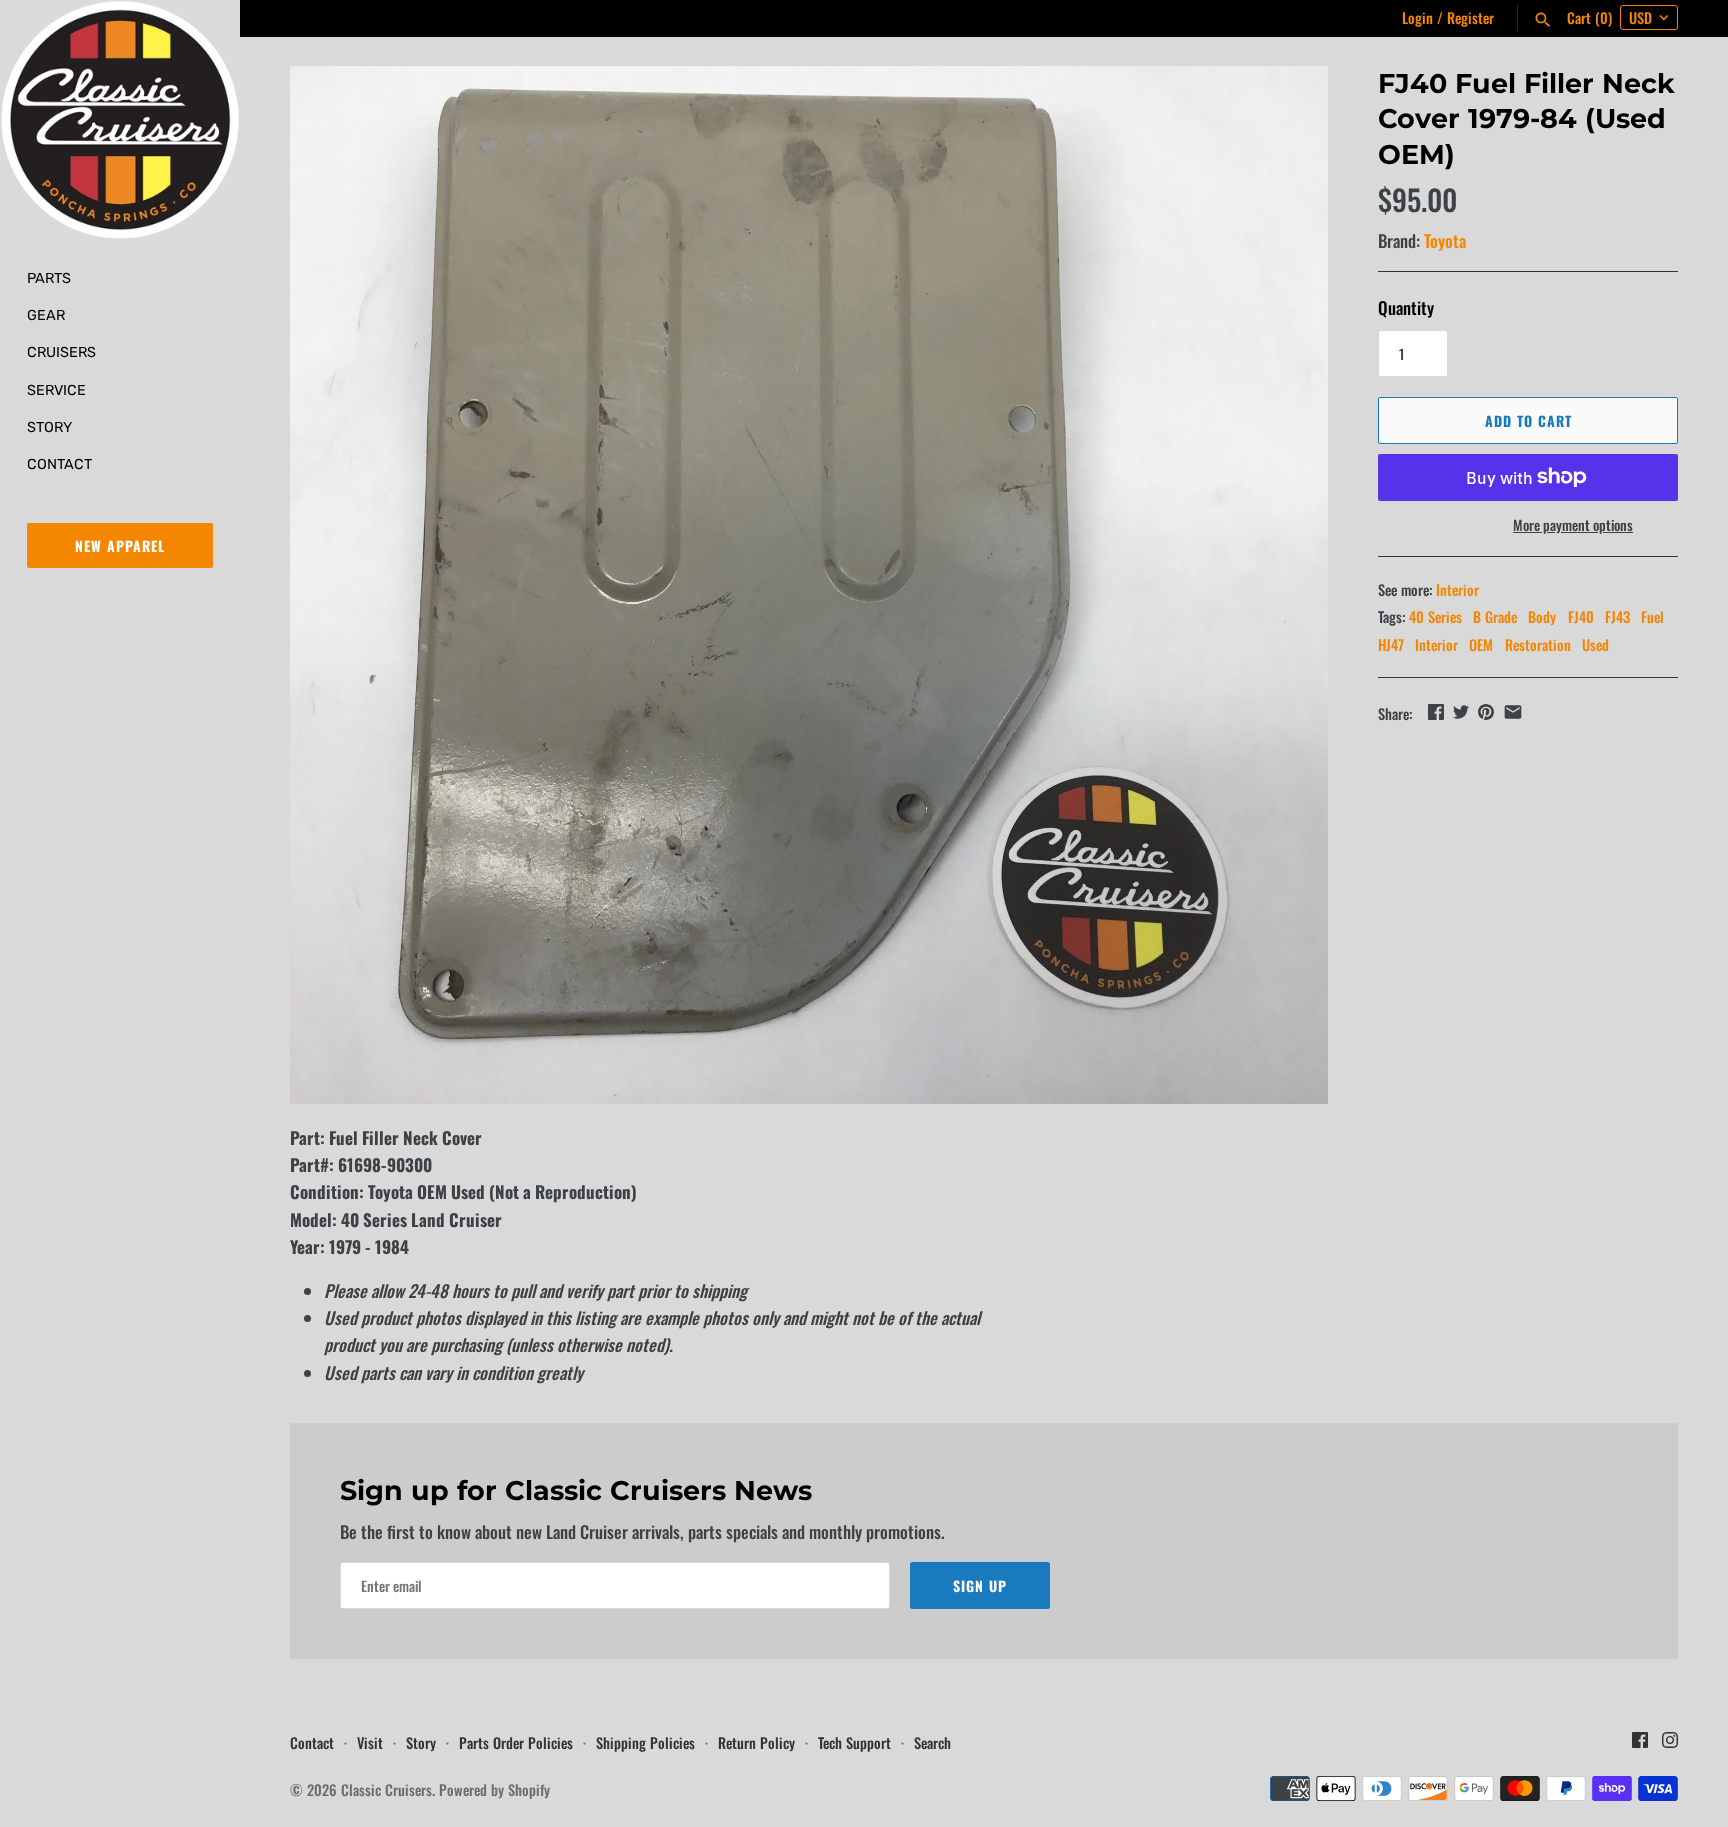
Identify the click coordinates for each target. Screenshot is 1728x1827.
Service (56, 390)
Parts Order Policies (516, 1742)
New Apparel (120, 545)
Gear (46, 315)
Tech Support (854, 1742)
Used (1595, 644)
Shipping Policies (645, 1742)
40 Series (1435, 616)
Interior (1457, 589)
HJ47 (1391, 644)
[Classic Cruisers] (120, 120)
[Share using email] (1513, 711)
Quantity (1406, 307)
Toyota (1445, 240)
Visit (370, 1742)
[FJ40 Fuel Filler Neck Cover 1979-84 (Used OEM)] (809, 585)
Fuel (1652, 616)
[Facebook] (1640, 1745)
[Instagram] (1670, 1745)
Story (49, 427)
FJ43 (1617, 616)
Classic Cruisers (386, 1789)
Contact (59, 464)
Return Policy (756, 1742)
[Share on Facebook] (1436, 711)
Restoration (1538, 644)
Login (1417, 17)
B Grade (1495, 616)
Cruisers (61, 352)
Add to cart (1528, 420)
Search (932, 1742)
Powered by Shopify (494, 1789)
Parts (49, 278)
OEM (1481, 644)
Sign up (980, 1585)
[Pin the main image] (1486, 711)
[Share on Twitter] (1461, 711)
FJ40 (1581, 616)
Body (1542, 616)
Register (1470, 17)
